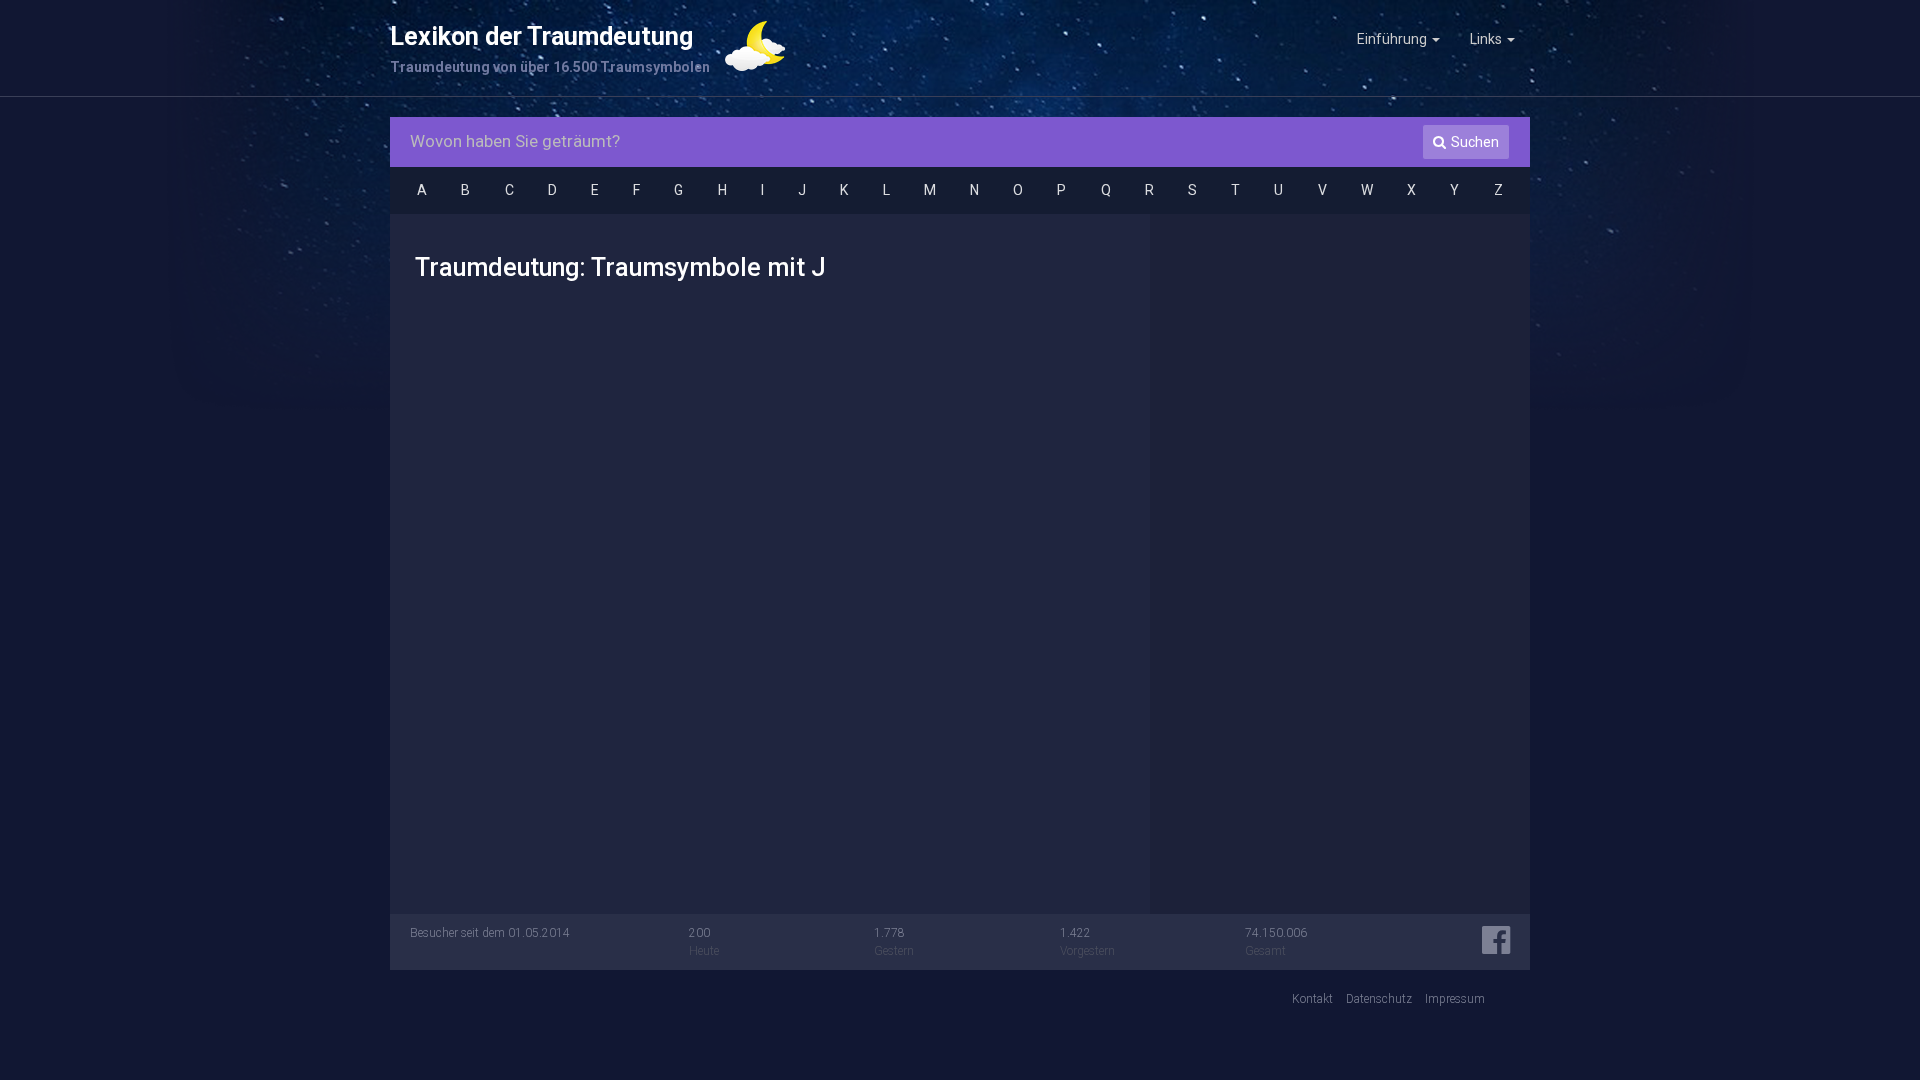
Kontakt (1312, 999)
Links (1487, 39)
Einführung (1393, 39)
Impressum (1455, 999)
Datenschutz (1379, 999)
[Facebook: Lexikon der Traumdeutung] (1496, 948)
